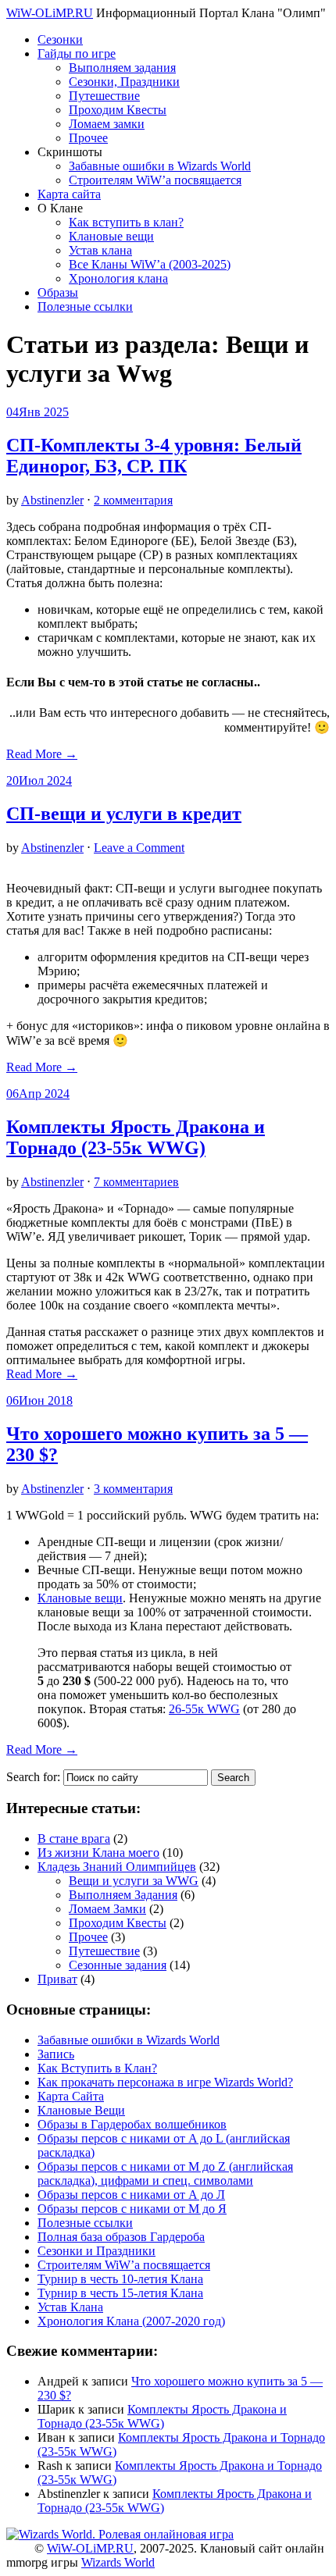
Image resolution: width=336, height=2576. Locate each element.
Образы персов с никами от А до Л (131, 2195)
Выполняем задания (122, 68)
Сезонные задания (118, 1965)
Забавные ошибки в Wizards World (160, 166)
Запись (56, 2054)
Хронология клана (118, 278)
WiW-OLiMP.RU (50, 13)
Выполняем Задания (123, 1895)
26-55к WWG (204, 1709)
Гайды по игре (77, 53)
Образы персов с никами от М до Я (132, 2209)
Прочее (88, 138)
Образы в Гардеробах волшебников (132, 2124)
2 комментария (133, 500)
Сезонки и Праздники (97, 2251)
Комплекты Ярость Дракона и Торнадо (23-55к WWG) (136, 1137)
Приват (57, 1979)
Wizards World (118, 2562)
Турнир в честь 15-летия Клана (120, 2293)
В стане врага (74, 1838)
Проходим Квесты (118, 110)
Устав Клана (70, 2307)
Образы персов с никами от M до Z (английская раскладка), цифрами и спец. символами (165, 2173)
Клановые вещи (111, 236)
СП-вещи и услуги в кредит (124, 814)
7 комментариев (136, 1182)
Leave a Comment (139, 848)
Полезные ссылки (85, 306)
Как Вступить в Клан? (97, 2068)
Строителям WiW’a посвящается (155, 180)
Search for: (33, 1777)
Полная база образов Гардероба (121, 2237)
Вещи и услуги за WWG (134, 1881)
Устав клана (100, 250)
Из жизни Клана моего (98, 1853)
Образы (58, 292)
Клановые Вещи (81, 2110)
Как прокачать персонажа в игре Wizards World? (165, 2082)
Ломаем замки (107, 124)
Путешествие (104, 96)
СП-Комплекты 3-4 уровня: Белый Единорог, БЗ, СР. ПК (154, 456)
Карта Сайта (71, 2096)
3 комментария (133, 1489)
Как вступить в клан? (126, 222)
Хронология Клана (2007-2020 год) (131, 2321)
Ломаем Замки (107, 1909)
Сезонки (60, 39)
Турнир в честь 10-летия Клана (120, 2279)
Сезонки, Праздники (124, 82)
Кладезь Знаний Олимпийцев (117, 1867)
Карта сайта (69, 194)
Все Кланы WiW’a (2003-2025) (150, 264)
